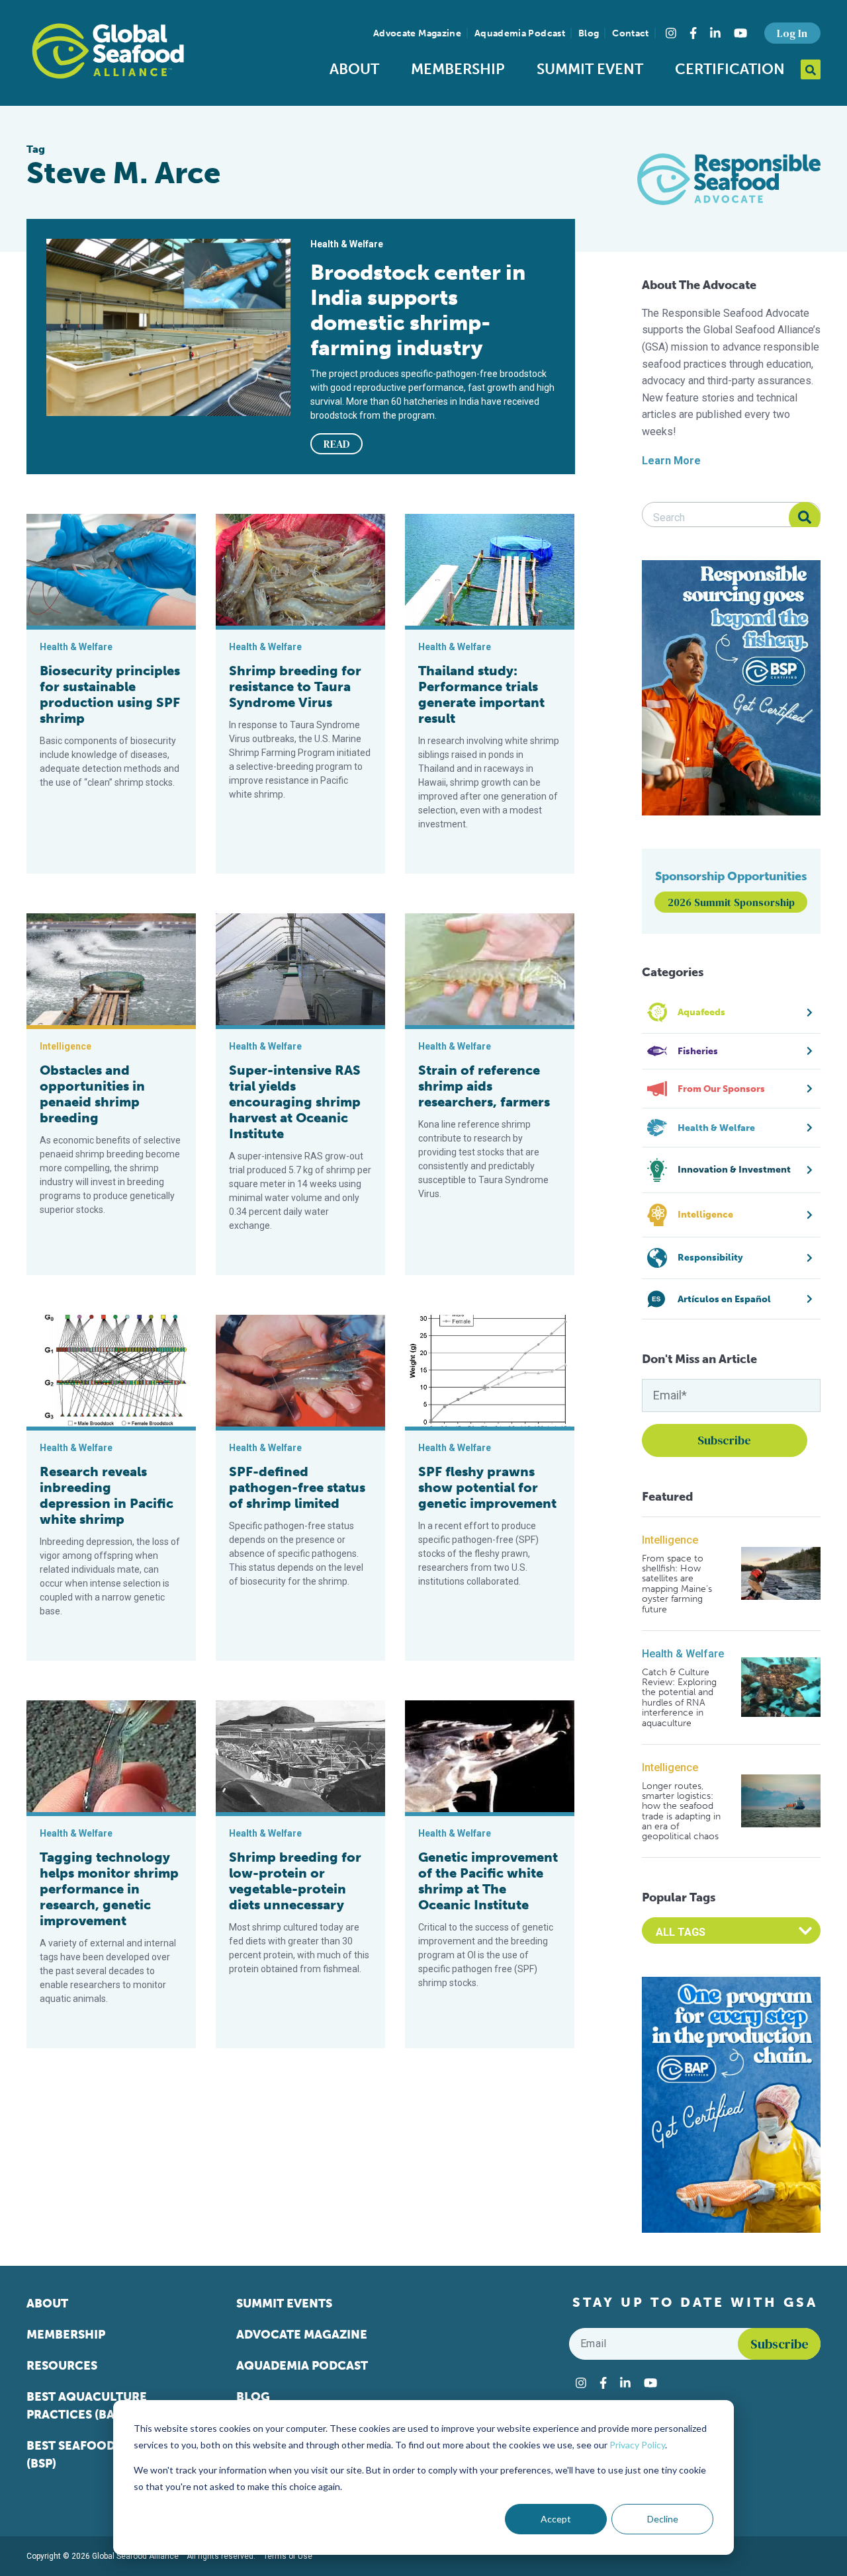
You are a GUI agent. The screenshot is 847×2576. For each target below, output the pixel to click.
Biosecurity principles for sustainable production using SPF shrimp (110, 694)
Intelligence (670, 1540)
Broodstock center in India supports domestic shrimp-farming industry (418, 310)
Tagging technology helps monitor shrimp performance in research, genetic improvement (109, 1889)
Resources (62, 2366)
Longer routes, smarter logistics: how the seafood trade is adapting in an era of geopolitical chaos (681, 1811)
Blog (589, 33)
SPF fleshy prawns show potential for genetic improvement (487, 1487)
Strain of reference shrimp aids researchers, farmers (484, 1086)
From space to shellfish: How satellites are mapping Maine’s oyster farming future (677, 1584)
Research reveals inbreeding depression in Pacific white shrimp (107, 1495)
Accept (556, 2519)
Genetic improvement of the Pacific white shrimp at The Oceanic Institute (488, 1881)
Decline (663, 2519)
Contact (630, 33)
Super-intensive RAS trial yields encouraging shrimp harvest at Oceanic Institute (295, 1102)
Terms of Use (288, 2556)
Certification (730, 69)
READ (337, 444)
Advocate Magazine (417, 33)
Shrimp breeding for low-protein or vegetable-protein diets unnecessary (295, 1881)
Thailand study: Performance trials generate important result (481, 694)
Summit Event (590, 69)
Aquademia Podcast (520, 33)
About (354, 69)
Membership (458, 69)
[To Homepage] (108, 51)
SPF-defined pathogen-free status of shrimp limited (297, 1487)
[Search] (805, 518)
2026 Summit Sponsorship (731, 902)
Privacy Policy (637, 2445)
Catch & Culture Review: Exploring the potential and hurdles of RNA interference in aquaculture (679, 1698)
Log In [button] (792, 33)
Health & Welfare (683, 1654)
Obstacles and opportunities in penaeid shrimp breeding (92, 1094)
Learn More (671, 461)
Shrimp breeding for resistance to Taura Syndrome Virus (295, 686)
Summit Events (284, 2304)
